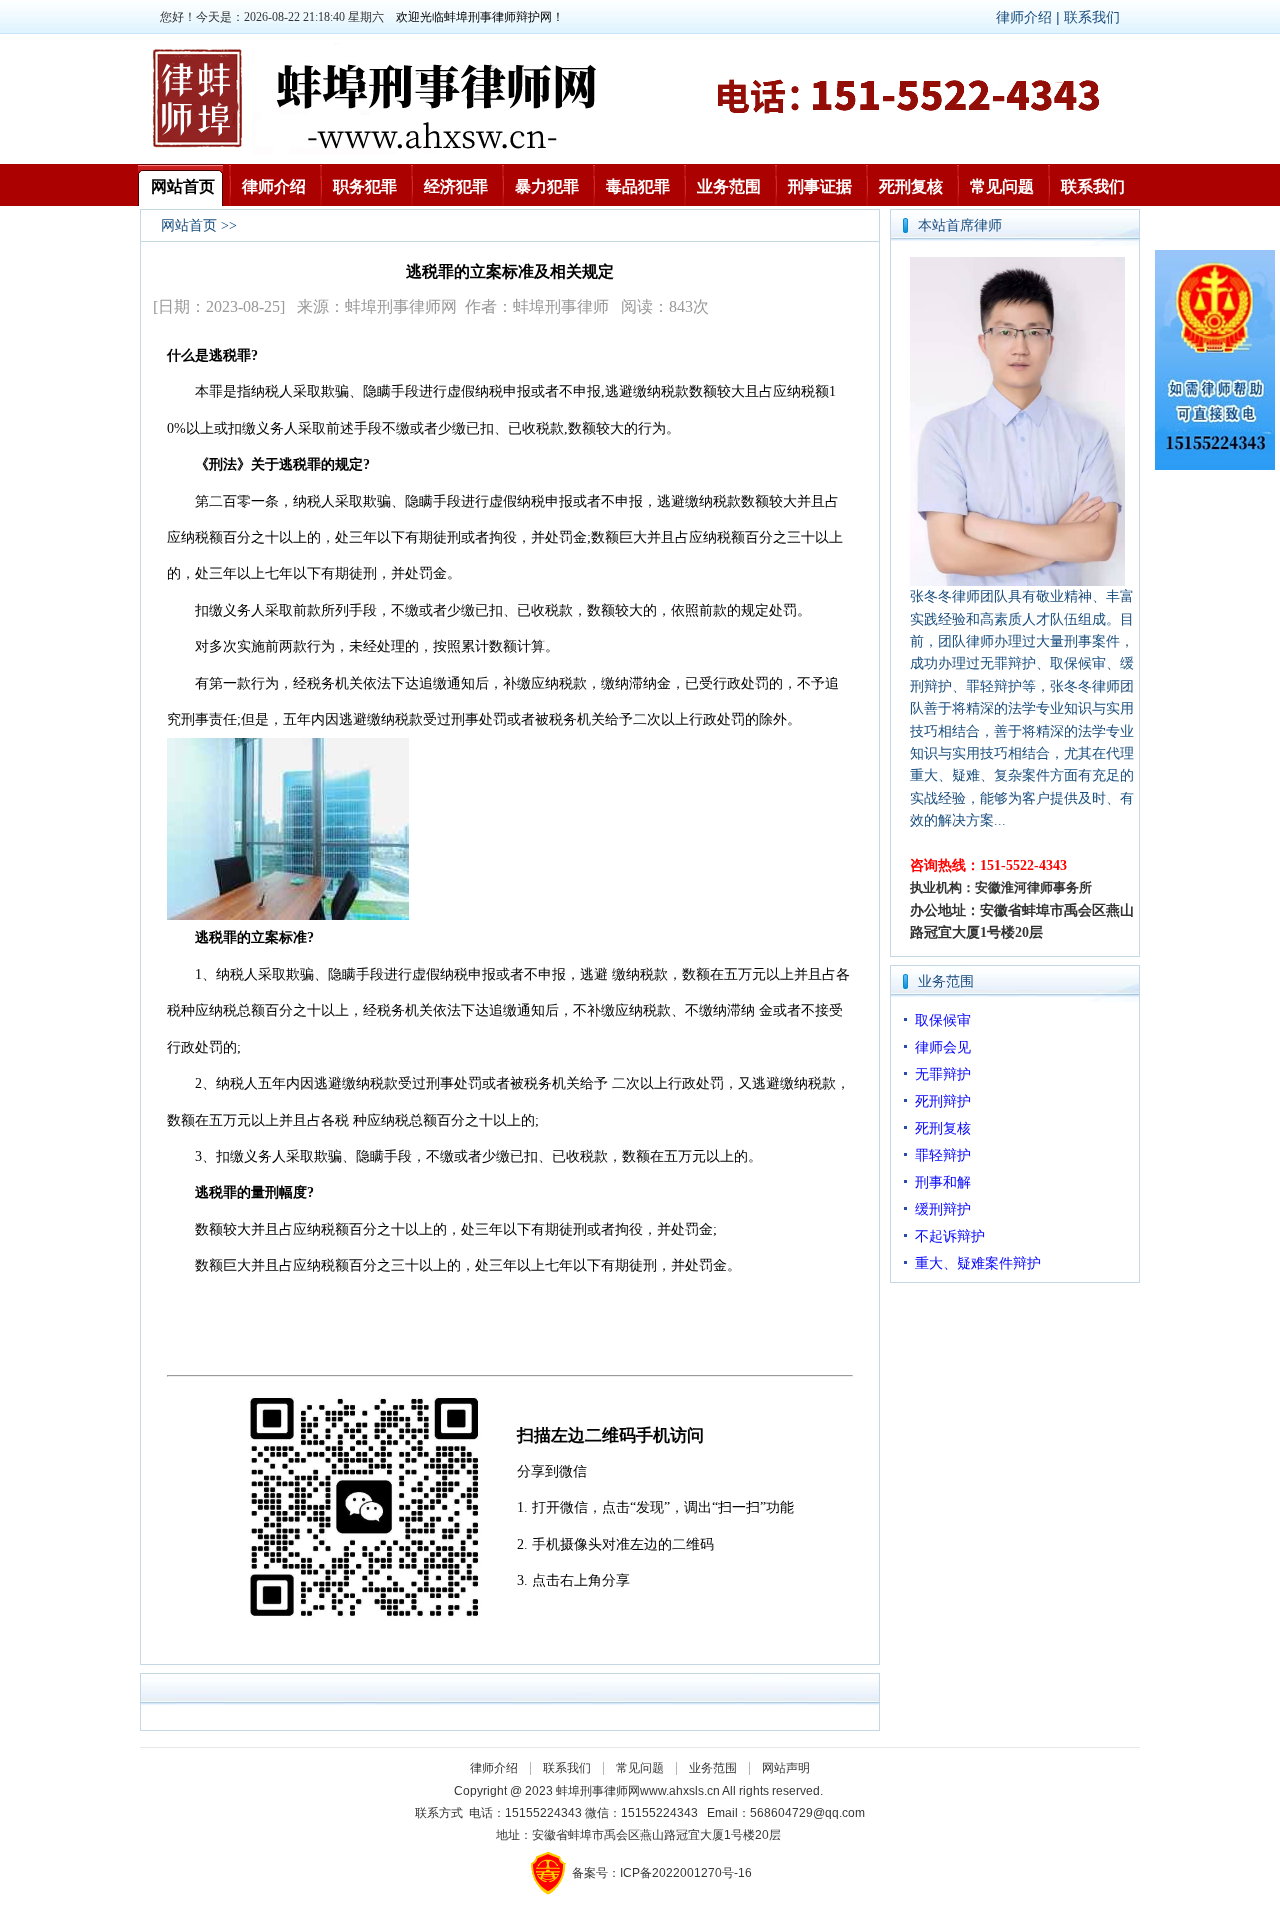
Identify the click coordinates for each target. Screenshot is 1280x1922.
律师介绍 (274, 186)
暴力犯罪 (547, 186)
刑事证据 (820, 186)
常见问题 (1002, 186)
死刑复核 (911, 186)
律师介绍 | (1030, 17)
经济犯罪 (456, 186)
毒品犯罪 (638, 186)
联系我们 (1092, 17)
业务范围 (729, 186)
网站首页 (183, 186)
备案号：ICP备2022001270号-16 (662, 1873)
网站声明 (786, 1768)
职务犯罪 (365, 186)
